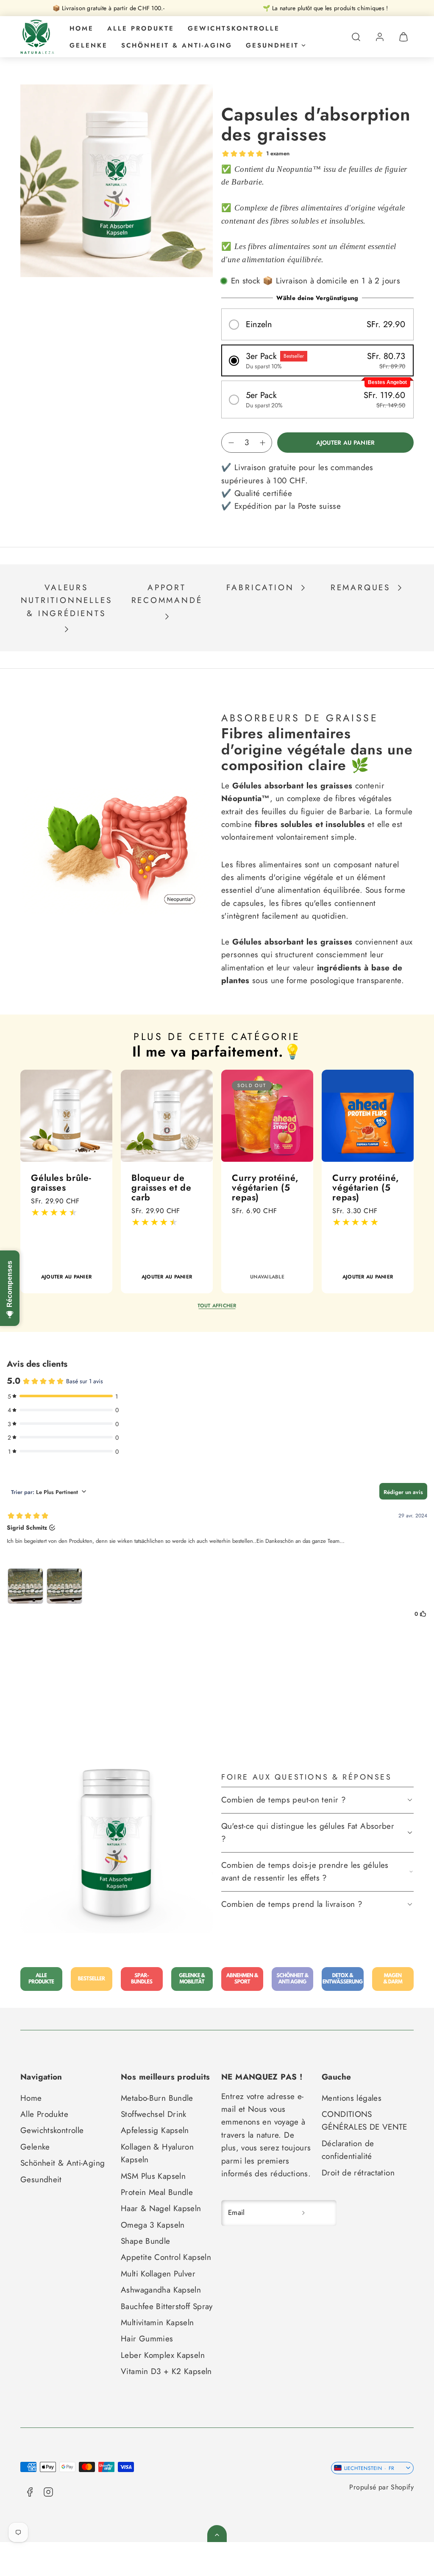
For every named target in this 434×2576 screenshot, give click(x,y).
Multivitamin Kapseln (157, 2322)
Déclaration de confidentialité (348, 2150)
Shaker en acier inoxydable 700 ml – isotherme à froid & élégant (65, 1197)
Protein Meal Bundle (157, 2192)
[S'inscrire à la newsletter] (303, 2213)
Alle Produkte (141, 28)
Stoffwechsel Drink (154, 2114)
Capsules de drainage (258, 1183)
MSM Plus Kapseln (153, 2176)
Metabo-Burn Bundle (157, 2098)
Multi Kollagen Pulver (158, 2274)
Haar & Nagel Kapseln (161, 2208)
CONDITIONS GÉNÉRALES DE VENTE (364, 2121)
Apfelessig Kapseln (155, 2130)
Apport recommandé (167, 594)
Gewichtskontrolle (234, 28)
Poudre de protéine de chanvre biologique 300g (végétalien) (157, 1202)
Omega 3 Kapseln (153, 2225)
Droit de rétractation (358, 2173)
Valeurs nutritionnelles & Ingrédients (67, 600)
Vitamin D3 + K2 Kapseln (166, 2371)
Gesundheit (272, 45)
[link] (380, 37)
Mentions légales (352, 2098)
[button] (356, 37)
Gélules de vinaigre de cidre (357, 1187)
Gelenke (89, 45)
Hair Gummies (147, 2339)
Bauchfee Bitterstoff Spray (167, 2306)
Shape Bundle (146, 2241)
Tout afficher (217, 1305)
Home (82, 28)
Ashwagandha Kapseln (161, 2290)
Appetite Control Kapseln (166, 2257)
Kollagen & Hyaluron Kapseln (157, 2153)
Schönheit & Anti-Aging (177, 45)
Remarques (360, 587)
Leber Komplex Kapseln (163, 2355)
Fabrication (260, 587)
